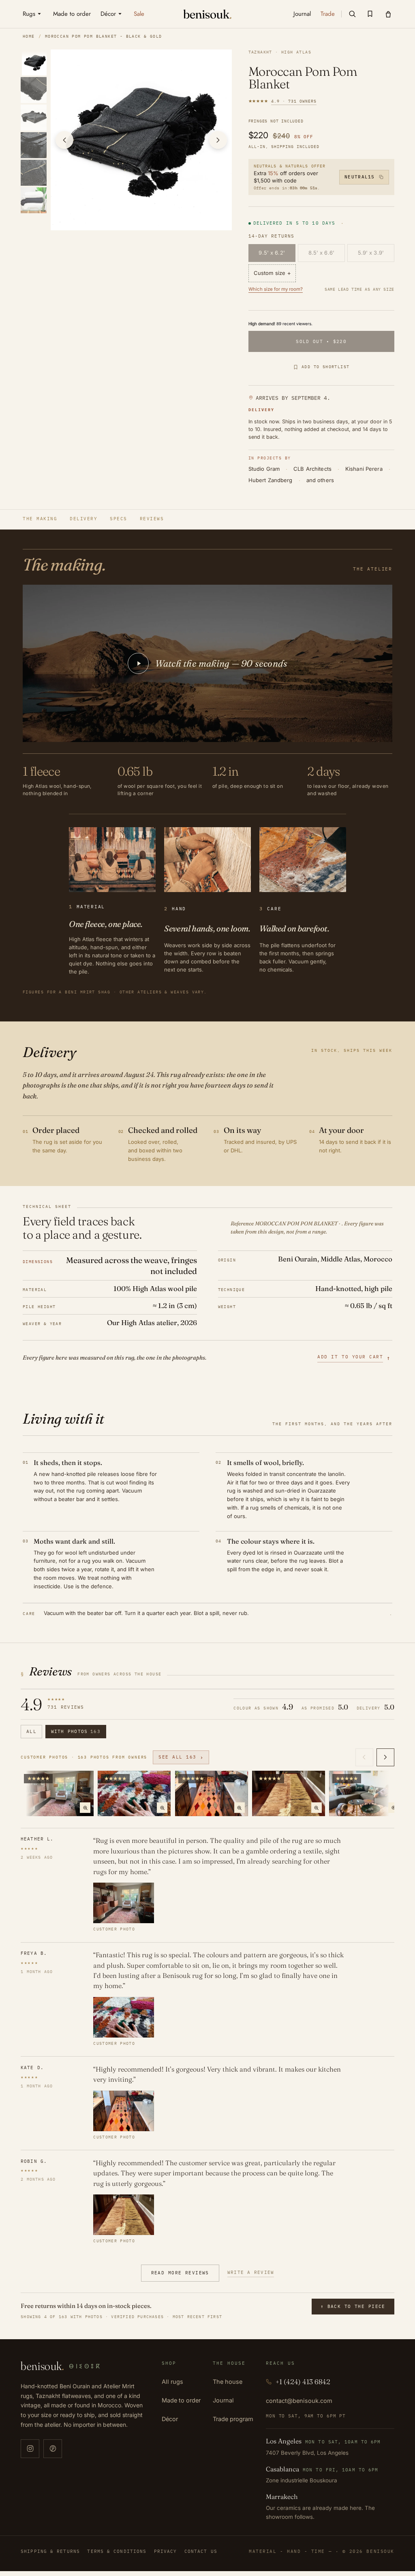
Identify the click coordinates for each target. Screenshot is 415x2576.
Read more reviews (180, 2273)
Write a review (251, 2272)
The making (40, 519)
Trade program (233, 2419)
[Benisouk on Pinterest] (53, 2449)
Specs (119, 519)
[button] (352, 14)
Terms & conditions (117, 2551)
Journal (223, 2400)
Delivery (83, 519)
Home (29, 36)
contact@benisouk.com (299, 2401)
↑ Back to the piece (353, 2306)
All (31, 1731)
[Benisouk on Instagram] (30, 2449)
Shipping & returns (50, 2551)
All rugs (172, 2382)
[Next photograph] (218, 140)
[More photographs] (385, 1757)
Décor (170, 2419)
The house (228, 2382)
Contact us (201, 2551)
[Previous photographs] (364, 1757)
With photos (76, 1731)
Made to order (181, 2400)
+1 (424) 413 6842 (303, 2382)
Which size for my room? (276, 289)
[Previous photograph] (64, 140)
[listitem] (35, 62)
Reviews (152, 519)
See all (181, 1757)
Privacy (166, 2551)
